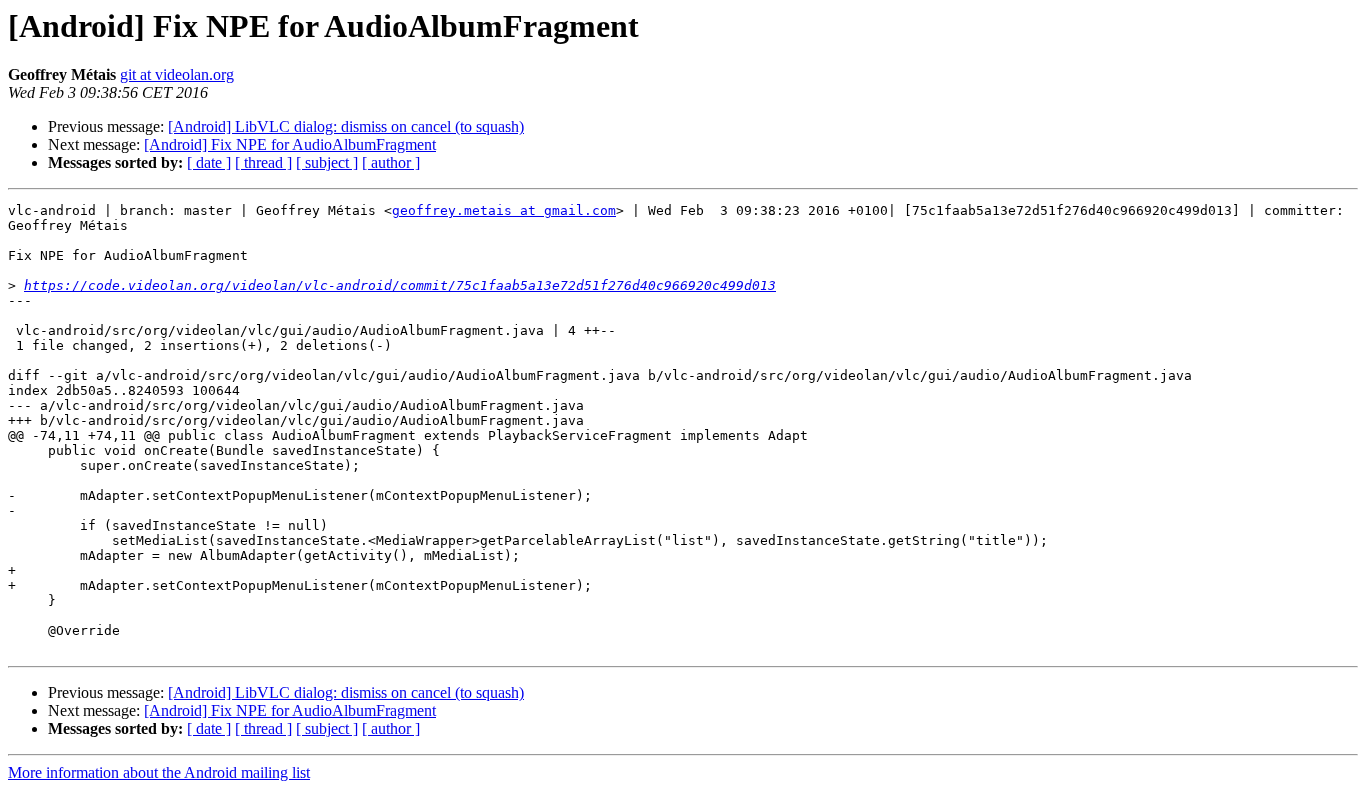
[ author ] (391, 162)
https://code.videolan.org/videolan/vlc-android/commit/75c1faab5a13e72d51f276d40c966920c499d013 (400, 285)
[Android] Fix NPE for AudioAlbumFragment (290, 144)
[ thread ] (263, 162)
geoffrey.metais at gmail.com (504, 210)
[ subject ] (327, 162)
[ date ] (209, 162)
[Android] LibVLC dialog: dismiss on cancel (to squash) (346, 126)
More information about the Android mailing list (159, 772)
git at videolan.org (177, 74)
